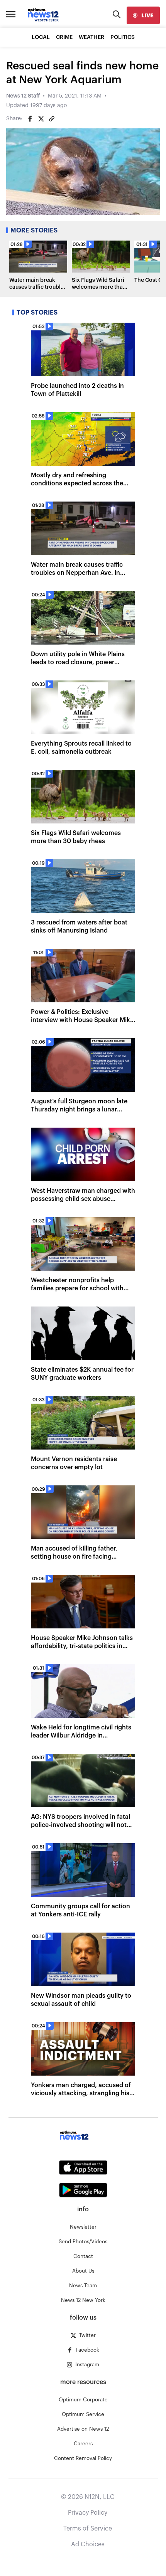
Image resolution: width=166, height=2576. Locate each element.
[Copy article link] (52, 119)
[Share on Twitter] (41, 119)
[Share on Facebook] (30, 119)
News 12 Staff (23, 96)
